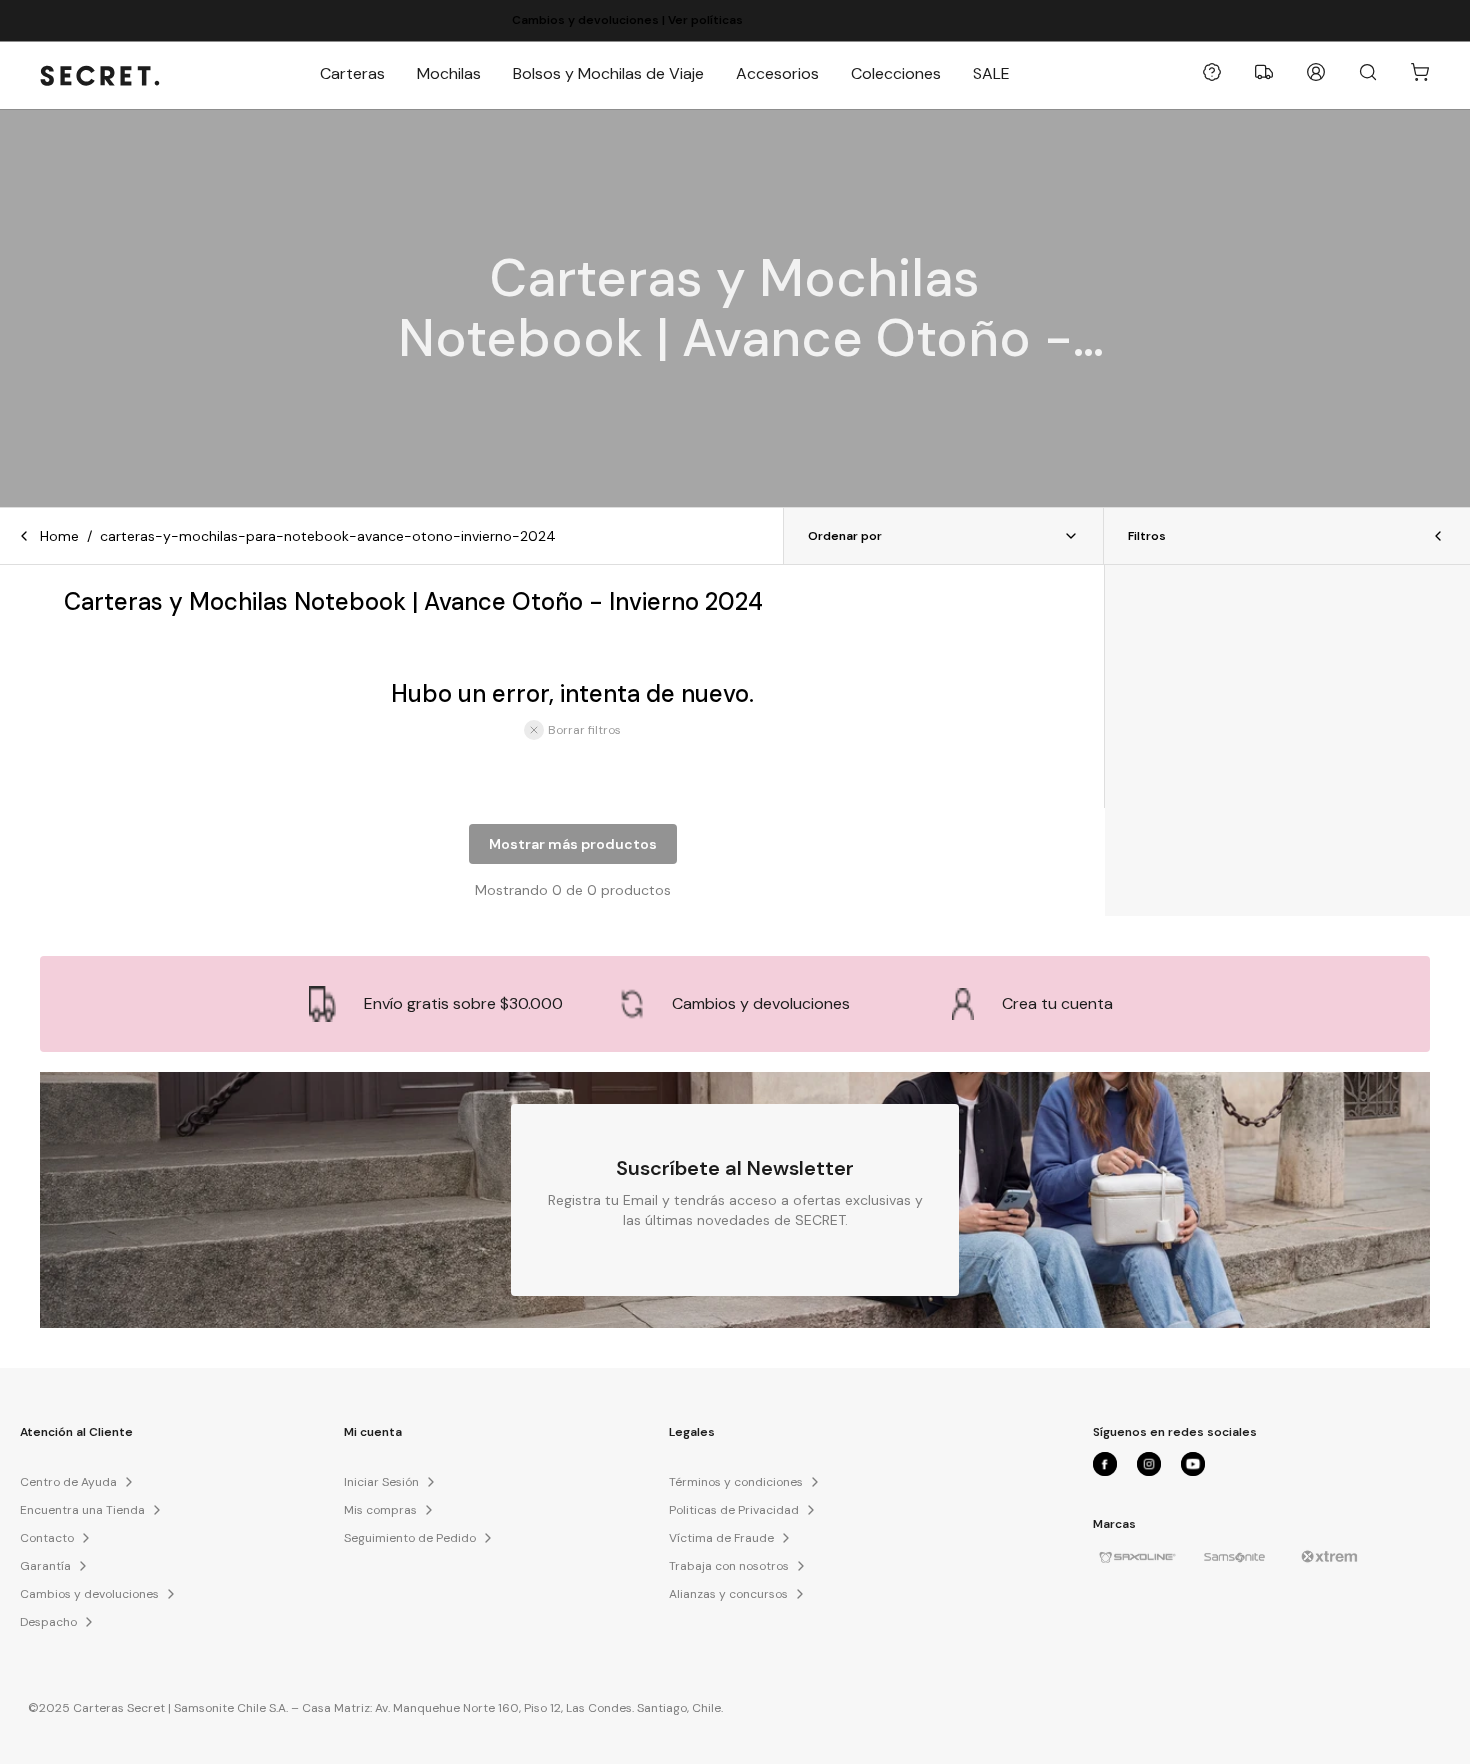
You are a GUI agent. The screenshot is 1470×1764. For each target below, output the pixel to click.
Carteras (352, 73)
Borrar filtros (584, 730)
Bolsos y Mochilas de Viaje (608, 73)
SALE (991, 73)
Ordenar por (845, 536)
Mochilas (449, 73)
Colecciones (896, 73)
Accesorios (777, 73)
